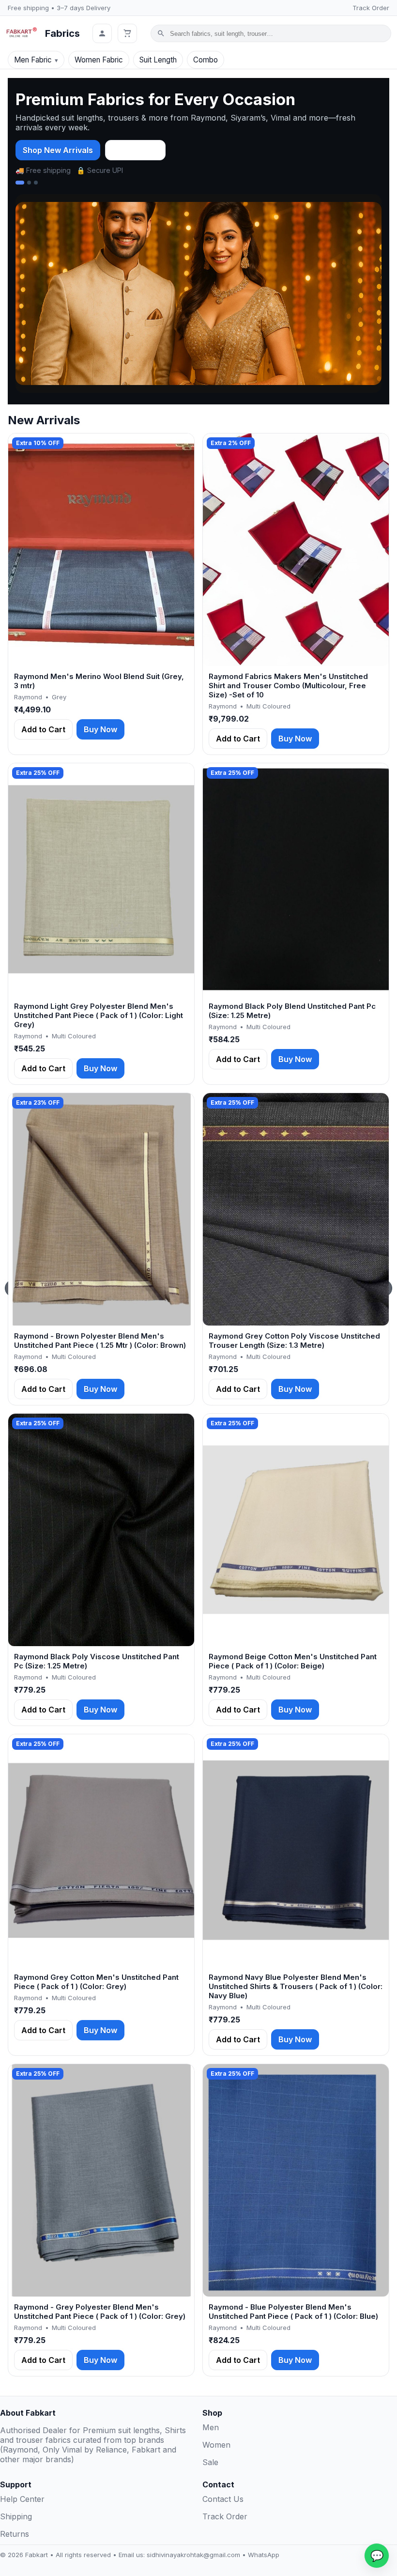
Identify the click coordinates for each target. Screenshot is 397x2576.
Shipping (16, 2516)
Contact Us (223, 2499)
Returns (15, 2534)
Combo (206, 60)
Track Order (371, 8)
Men (211, 2427)
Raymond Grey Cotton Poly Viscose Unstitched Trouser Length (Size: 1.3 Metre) (294, 1341)
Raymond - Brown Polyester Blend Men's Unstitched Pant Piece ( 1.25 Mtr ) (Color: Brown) (100, 1341)
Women (216, 2445)
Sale (210, 2462)
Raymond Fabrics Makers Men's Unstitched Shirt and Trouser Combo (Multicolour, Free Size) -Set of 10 (288, 686)
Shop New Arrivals (58, 150)
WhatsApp (264, 2555)
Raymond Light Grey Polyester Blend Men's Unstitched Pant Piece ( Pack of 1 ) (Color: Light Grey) (99, 1015)
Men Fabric (33, 60)
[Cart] (127, 33)
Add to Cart (43, 729)
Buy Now (100, 729)
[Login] (102, 33)
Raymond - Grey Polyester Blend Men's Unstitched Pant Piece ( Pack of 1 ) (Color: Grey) (100, 2312)
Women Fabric (99, 60)
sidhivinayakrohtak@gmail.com (193, 2555)
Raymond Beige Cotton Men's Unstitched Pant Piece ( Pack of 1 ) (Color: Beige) (293, 1661)
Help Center (22, 2499)
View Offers (135, 150)
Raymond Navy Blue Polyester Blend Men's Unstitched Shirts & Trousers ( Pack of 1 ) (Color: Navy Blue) (296, 1986)
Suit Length (158, 60)
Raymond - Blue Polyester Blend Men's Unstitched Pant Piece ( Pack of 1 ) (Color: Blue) (293, 2312)
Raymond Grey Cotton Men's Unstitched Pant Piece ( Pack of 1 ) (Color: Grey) (96, 1982)
